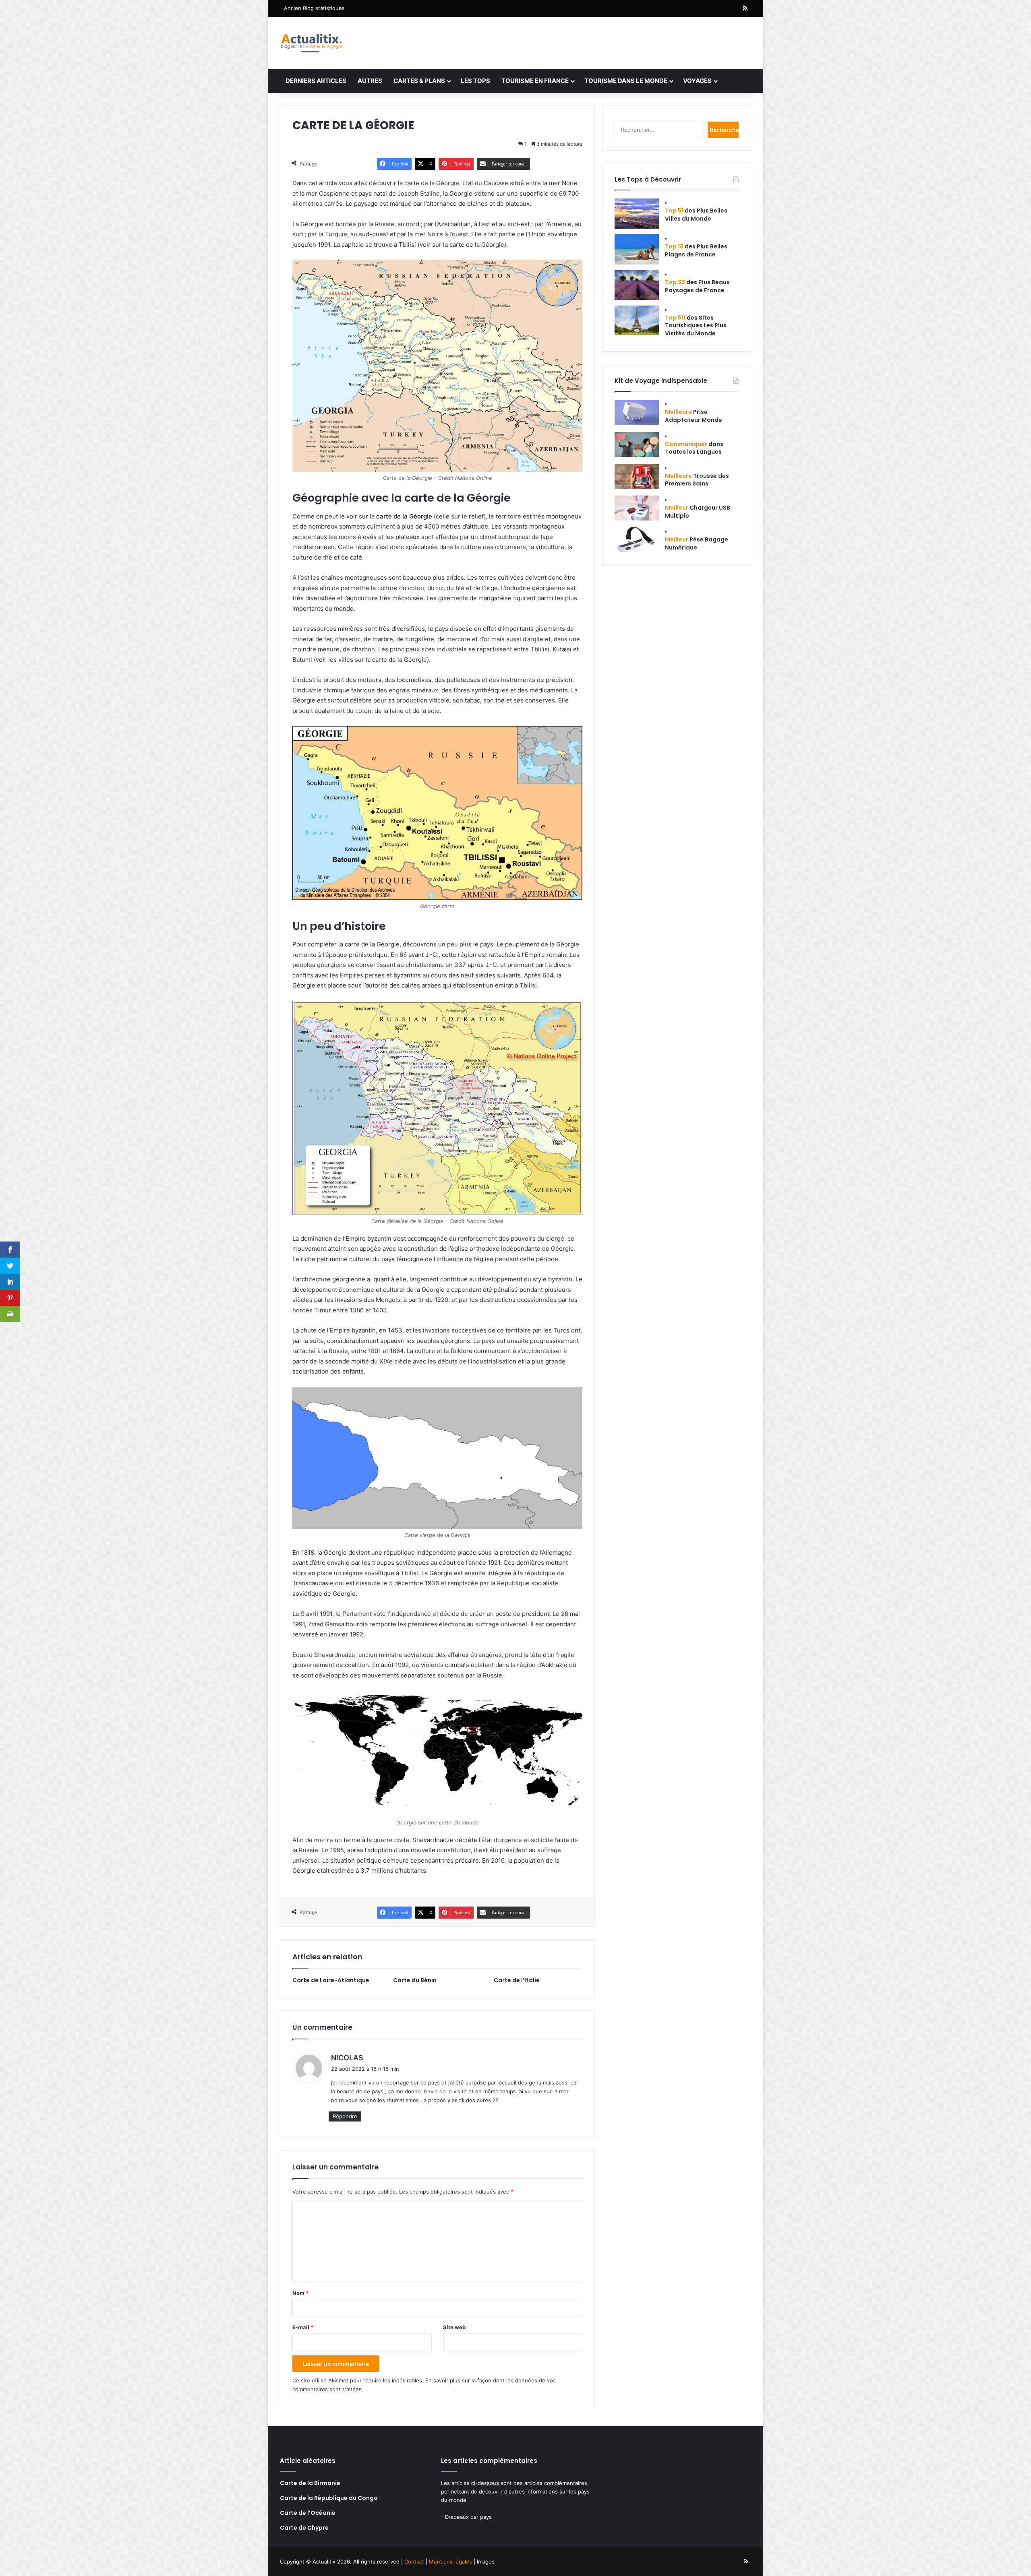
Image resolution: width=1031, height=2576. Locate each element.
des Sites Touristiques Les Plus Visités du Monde (696, 325)
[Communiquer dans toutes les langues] (637, 444)
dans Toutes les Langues (694, 448)
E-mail (303, 2327)
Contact (414, 2562)
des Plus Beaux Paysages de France (697, 286)
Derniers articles (316, 81)
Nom (300, 2293)
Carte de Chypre (304, 2528)
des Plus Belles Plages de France (696, 250)
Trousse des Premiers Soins (697, 480)
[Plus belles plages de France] (637, 249)
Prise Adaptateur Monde (694, 416)
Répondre (345, 2116)
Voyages (697, 81)
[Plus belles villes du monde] (637, 214)
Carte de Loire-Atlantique (331, 1980)
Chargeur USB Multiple (698, 512)
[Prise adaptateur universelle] (637, 412)
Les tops (475, 81)
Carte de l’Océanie (308, 2513)
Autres (370, 81)
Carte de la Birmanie (310, 2483)
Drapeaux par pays (468, 2517)
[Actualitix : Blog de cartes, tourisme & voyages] (312, 43)
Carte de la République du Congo (329, 2498)
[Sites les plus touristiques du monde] (637, 320)
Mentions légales (450, 2562)
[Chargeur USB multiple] (637, 508)
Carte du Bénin (415, 1980)
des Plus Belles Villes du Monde (696, 215)
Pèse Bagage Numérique (697, 543)
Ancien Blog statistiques (314, 8)
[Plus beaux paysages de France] (637, 285)
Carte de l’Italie (517, 1980)
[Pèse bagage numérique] (637, 540)
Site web (454, 2327)
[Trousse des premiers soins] (637, 476)
